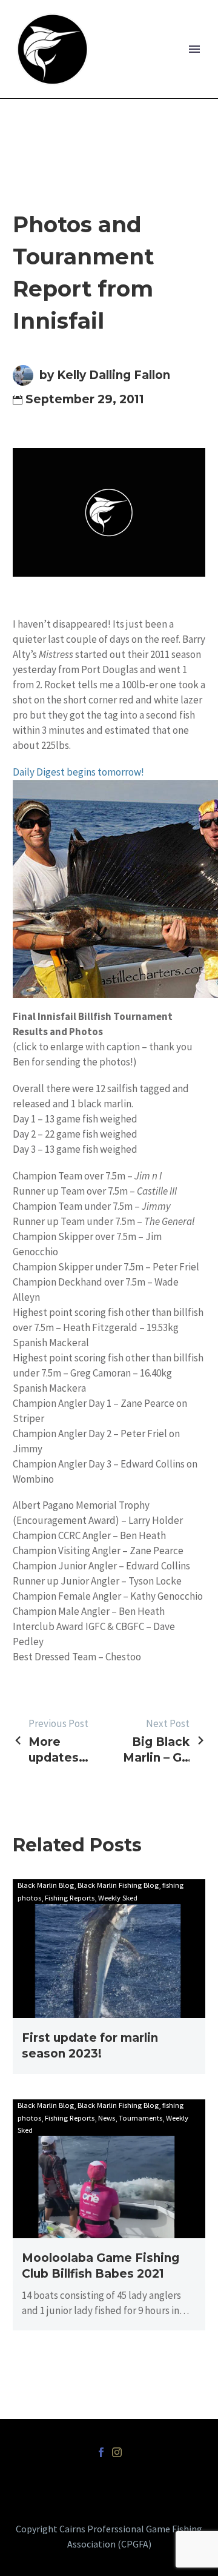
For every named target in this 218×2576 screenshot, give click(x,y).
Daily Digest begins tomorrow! (78, 772)
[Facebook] (101, 2452)
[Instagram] (117, 2452)
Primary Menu (194, 49)
